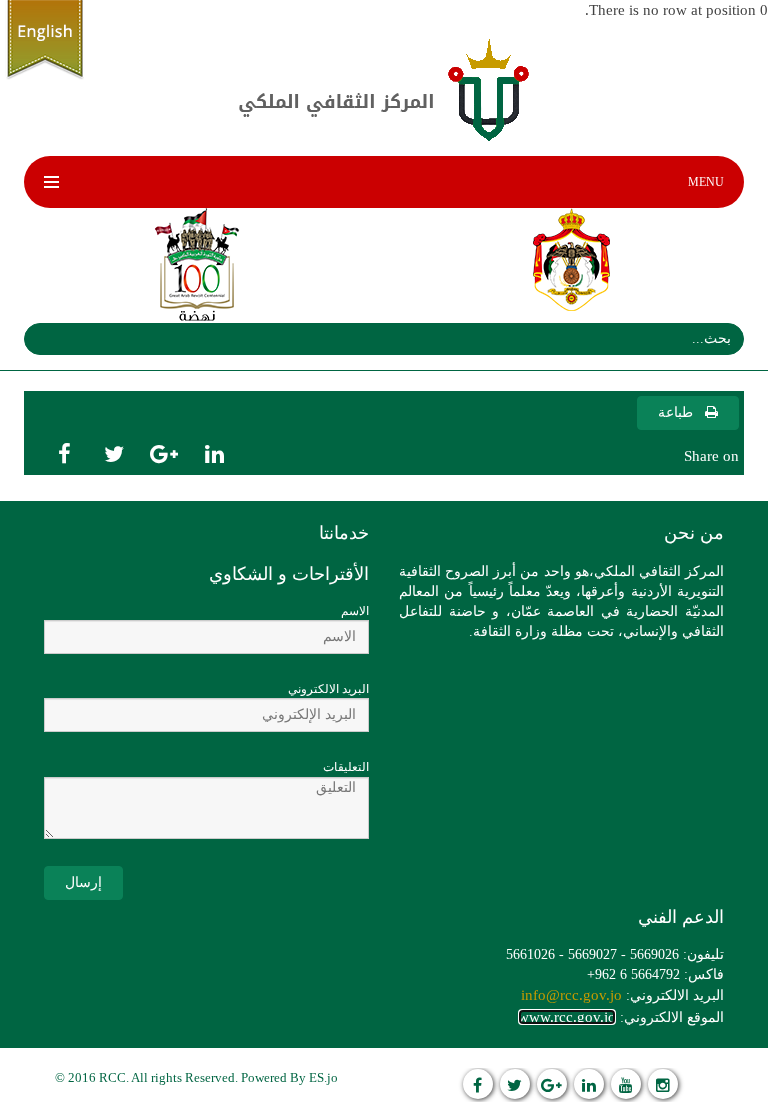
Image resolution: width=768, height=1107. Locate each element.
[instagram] (663, 1084)
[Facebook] (478, 1084)
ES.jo (323, 1077)
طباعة (677, 412)
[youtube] (626, 1084)
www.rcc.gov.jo (567, 1017)
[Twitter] (515, 1084)
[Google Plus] (552, 1084)
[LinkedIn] (589, 1084)
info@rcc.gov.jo (571, 995)
